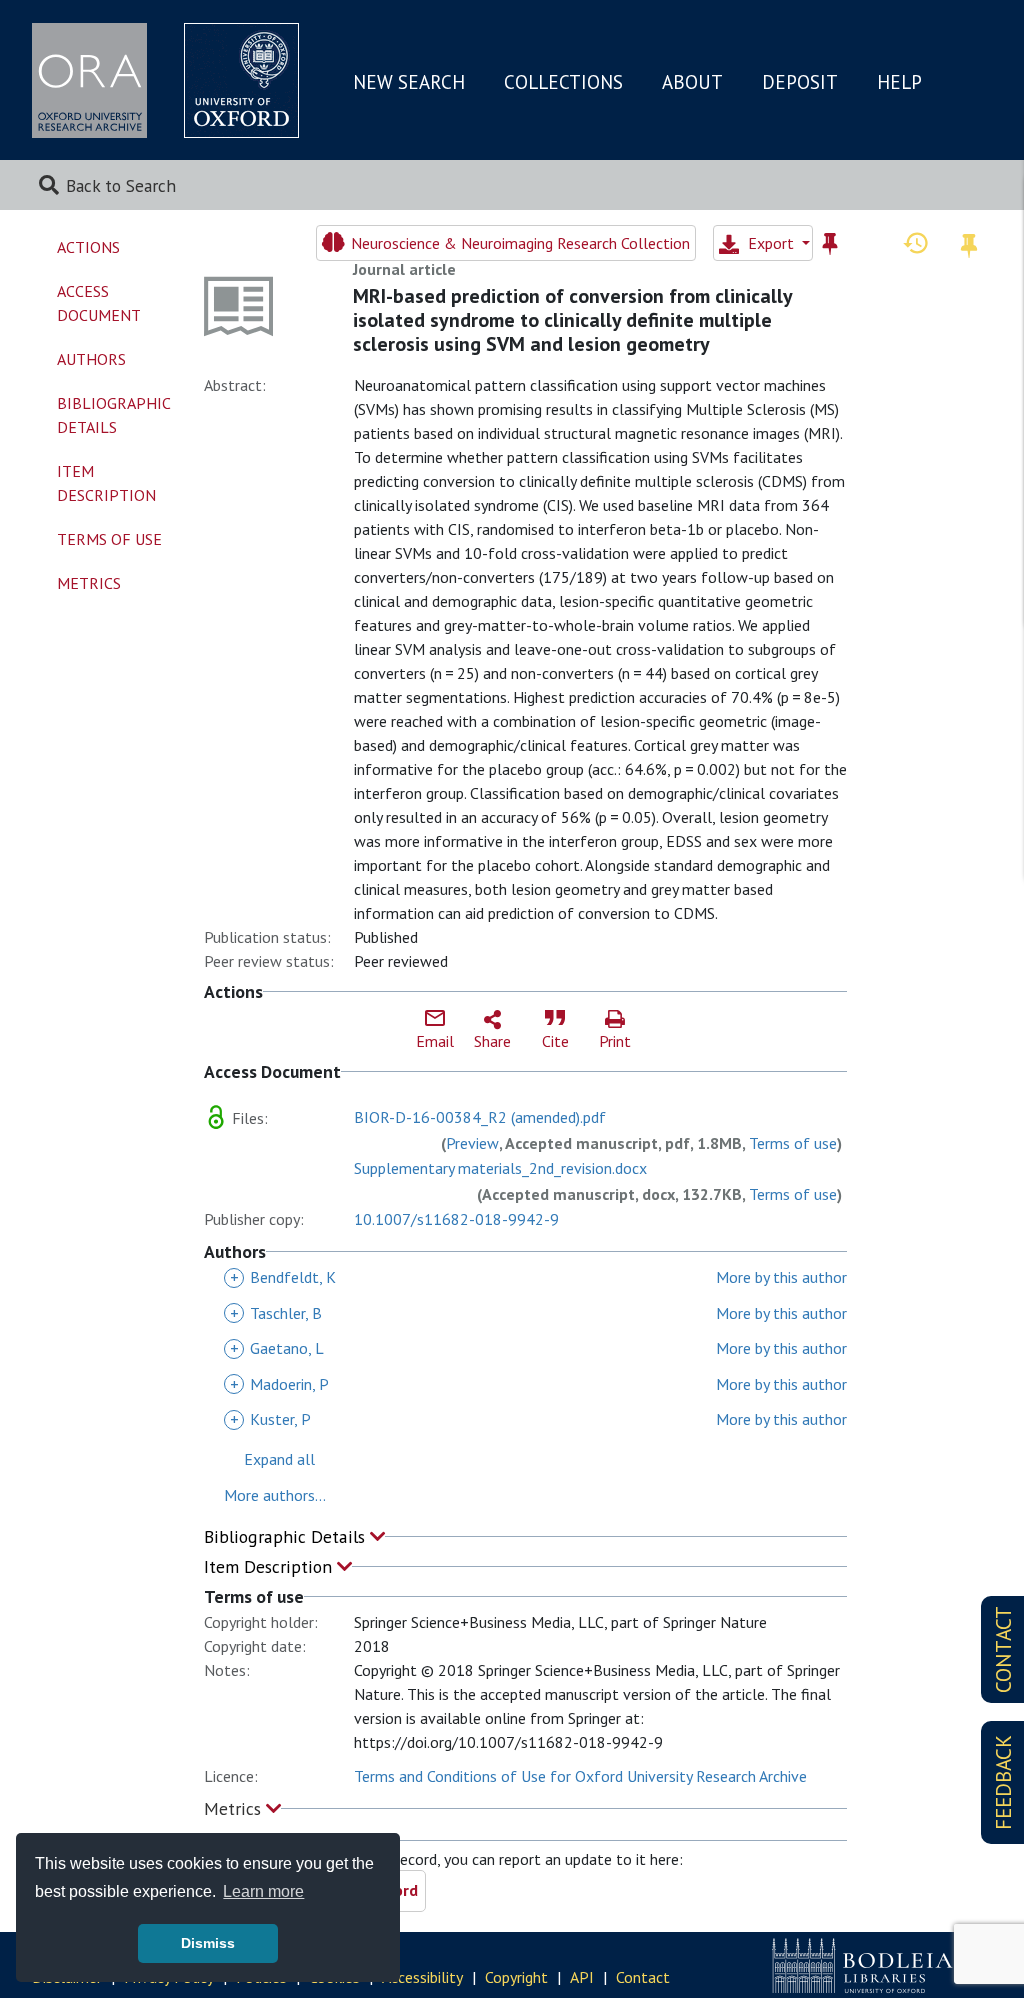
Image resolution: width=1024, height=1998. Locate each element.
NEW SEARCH (409, 82)
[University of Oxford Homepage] (241, 80)
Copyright (516, 1977)
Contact (643, 1977)
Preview (472, 1143)
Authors (91, 359)
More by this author (781, 1277)
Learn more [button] (263, 1891)
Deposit (800, 82)
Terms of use (793, 1143)
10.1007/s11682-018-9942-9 (456, 1219)
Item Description (270, 1566)
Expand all (279, 1459)
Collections (563, 82)
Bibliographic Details (287, 1536)
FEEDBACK (1003, 1782)
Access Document (99, 303)
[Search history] (916, 242)
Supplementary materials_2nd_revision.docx (500, 1168)
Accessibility (422, 1977)
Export (771, 243)
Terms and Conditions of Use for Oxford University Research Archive (580, 1776)
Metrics (235, 1808)
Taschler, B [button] (276, 1313)
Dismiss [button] (208, 1943)
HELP (899, 82)
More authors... (275, 1495)
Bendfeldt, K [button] (283, 1277)
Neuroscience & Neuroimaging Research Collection (518, 243)
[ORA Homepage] (89, 80)
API (582, 1977)
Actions (88, 247)
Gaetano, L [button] (277, 1348)
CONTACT (1003, 1649)
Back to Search (121, 185)
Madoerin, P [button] (279, 1384)
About (692, 82)
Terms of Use (109, 539)
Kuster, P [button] (270, 1419)
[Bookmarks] (969, 242)
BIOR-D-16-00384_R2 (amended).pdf (480, 1117)
